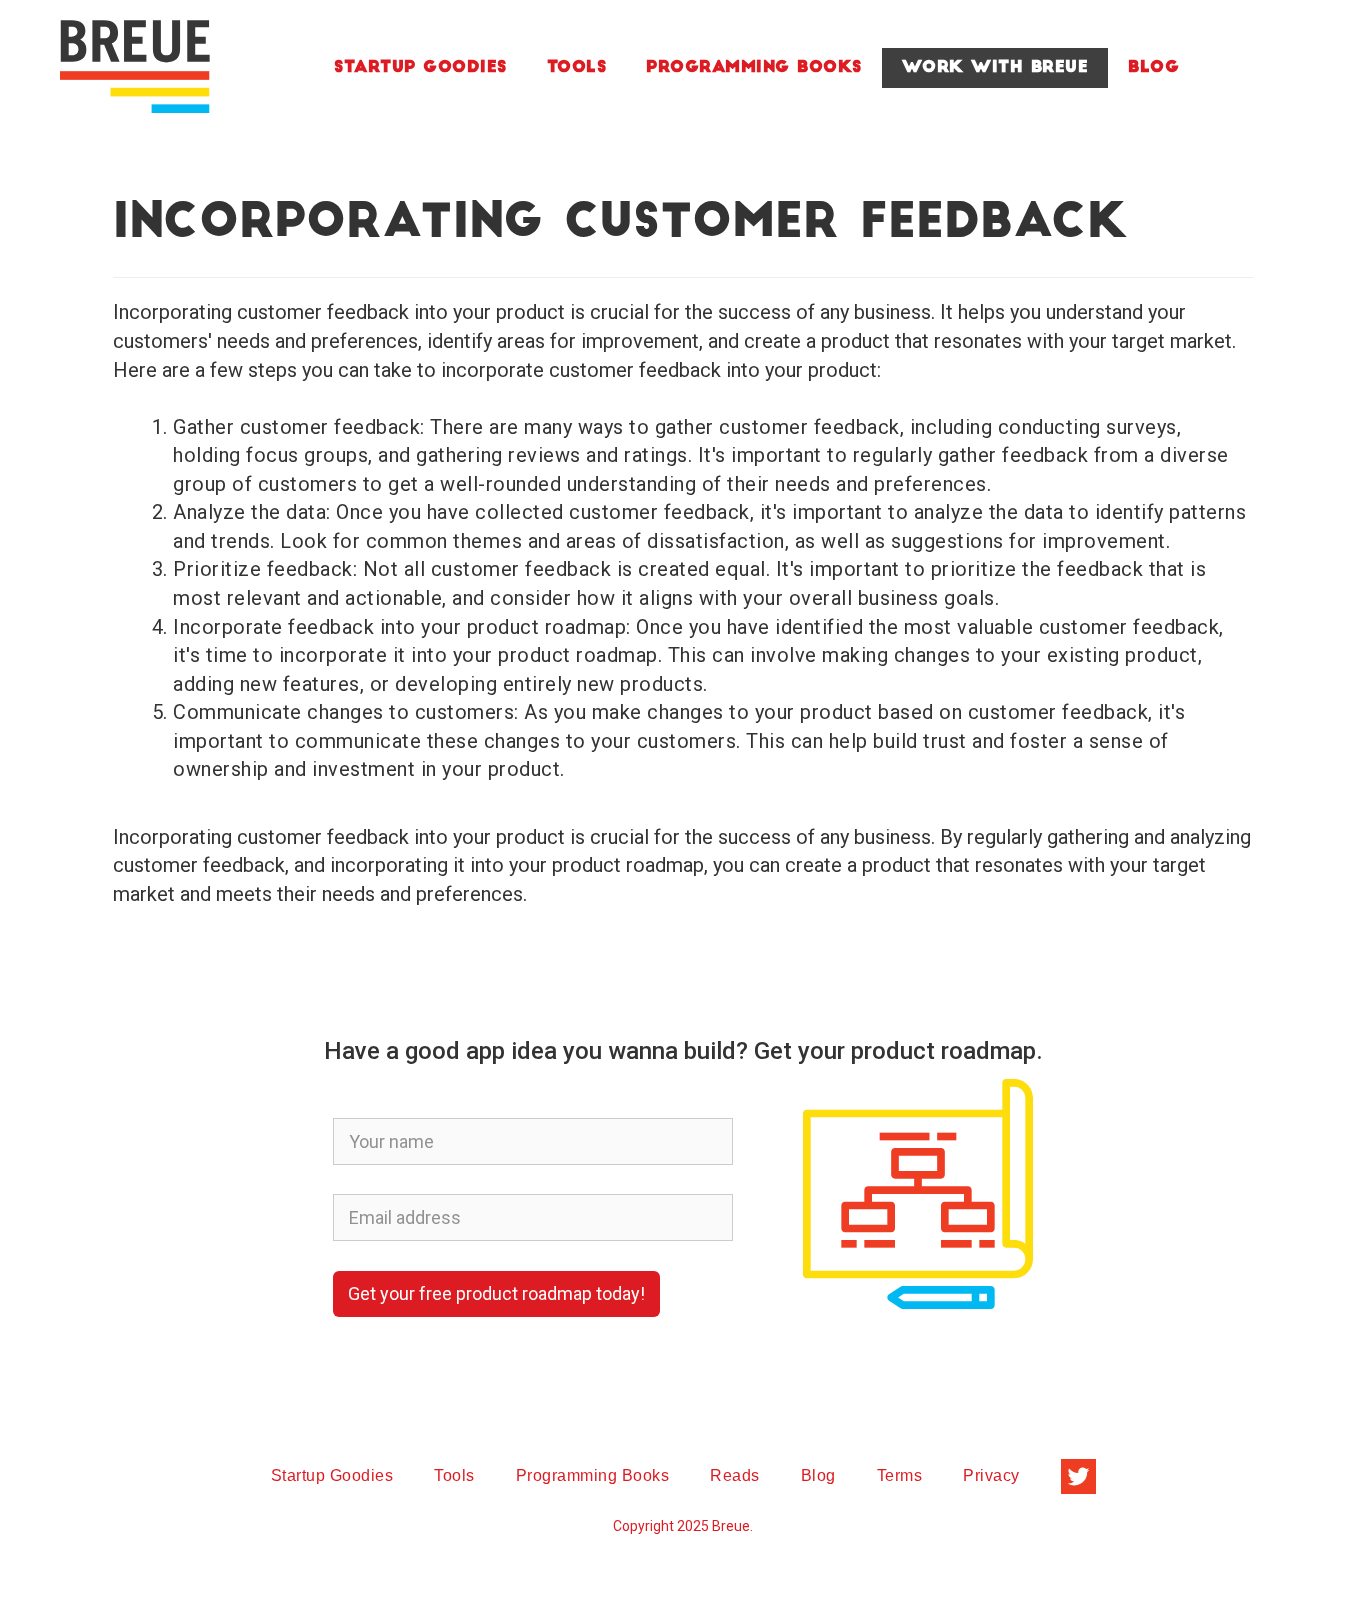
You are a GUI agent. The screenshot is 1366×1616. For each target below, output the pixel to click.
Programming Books (754, 68)
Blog (1153, 68)
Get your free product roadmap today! (496, 1293)
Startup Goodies (420, 68)
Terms (900, 1475)
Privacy (991, 1475)
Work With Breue (995, 68)
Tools (577, 68)
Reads (735, 1475)
